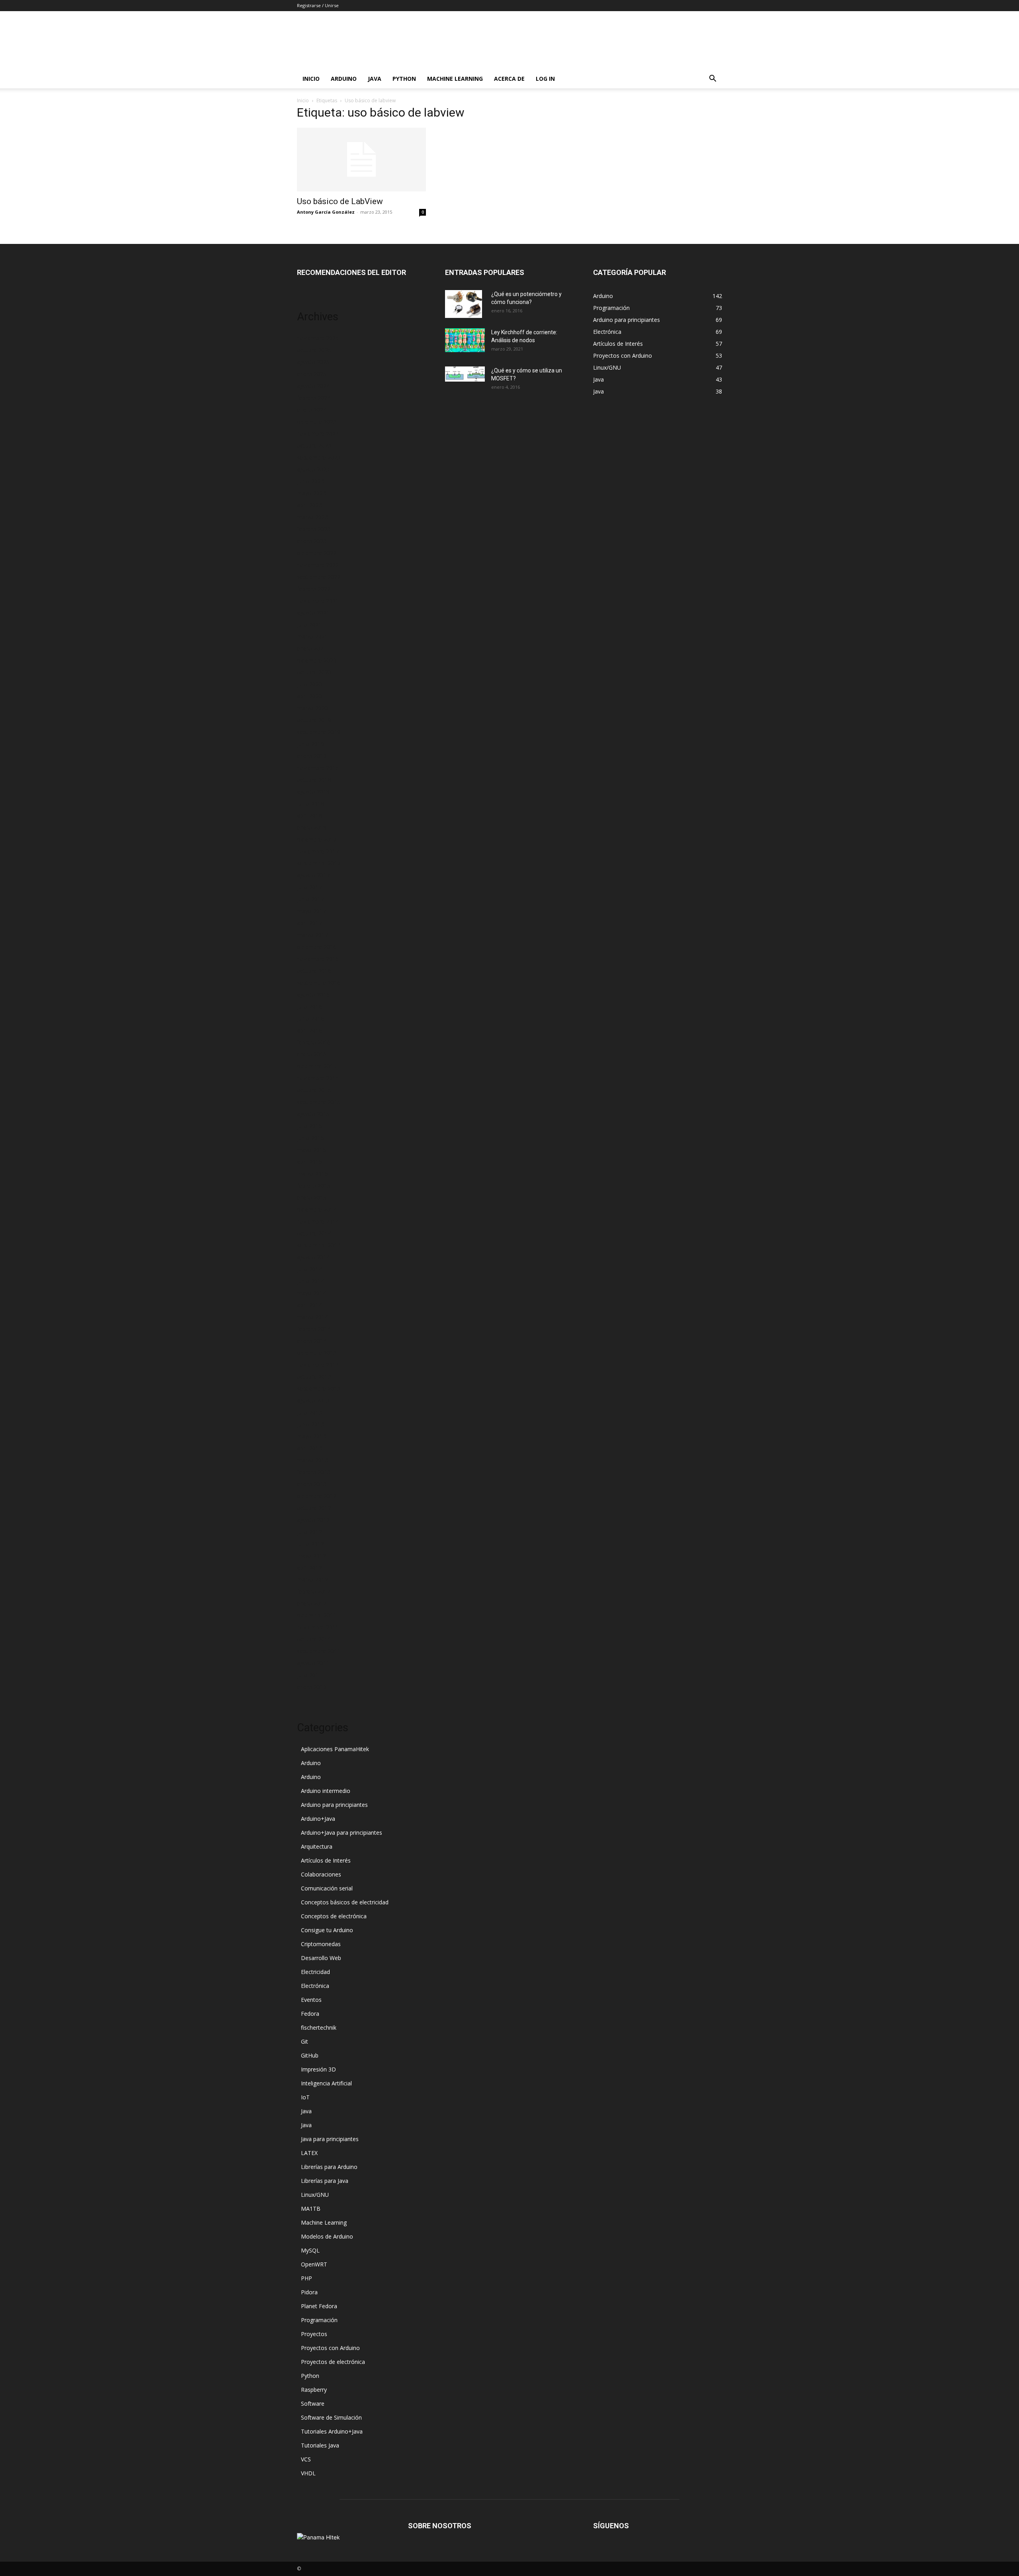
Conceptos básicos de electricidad (345, 1902)
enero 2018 (312, 827)
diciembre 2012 (317, 1496)
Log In (545, 79)
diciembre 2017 (317, 839)
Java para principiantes (330, 2139)
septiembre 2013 (319, 1388)
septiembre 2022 (319, 577)
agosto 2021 (313, 613)
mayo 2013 (311, 1436)
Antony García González (326, 212)
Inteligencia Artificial (326, 2083)
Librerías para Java (325, 2181)
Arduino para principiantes (334, 1805)
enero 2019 (312, 756)
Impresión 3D (318, 2069)
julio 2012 (309, 1532)
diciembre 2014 (317, 1209)
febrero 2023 (314, 529)
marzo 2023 (312, 517)
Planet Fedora (319, 2306)
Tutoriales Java (320, 2445)
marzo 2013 (312, 1460)
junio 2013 (310, 1424)
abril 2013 (309, 1448)
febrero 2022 (314, 589)
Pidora (309, 2292)
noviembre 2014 (318, 1221)
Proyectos (314, 2334)
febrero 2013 (314, 1472)
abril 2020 (309, 696)
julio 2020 (309, 684)
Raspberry (314, 2390)
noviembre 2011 (318, 1627)
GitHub (310, 2055)
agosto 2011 (313, 1663)
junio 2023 (310, 481)
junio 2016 (310, 1018)
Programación (319, 2320)
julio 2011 (309, 1675)
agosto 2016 (313, 995)
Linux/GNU (315, 2195)
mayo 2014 (311, 1293)
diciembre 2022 (317, 553)
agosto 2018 (313, 792)
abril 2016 (309, 1030)
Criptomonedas (321, 1944)
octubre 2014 (314, 1233)
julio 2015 (309, 1126)
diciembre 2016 (317, 947)
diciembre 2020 (317, 660)
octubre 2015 (314, 1090)
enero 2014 (312, 1341)
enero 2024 (312, 410)
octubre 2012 (314, 1508)
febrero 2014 (314, 1329)
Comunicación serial (327, 1888)
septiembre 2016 (319, 983)
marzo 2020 (312, 708)
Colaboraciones (321, 1874)
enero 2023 (312, 541)
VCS (306, 2459)
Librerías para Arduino (329, 2167)
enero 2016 (312, 1054)
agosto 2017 (313, 875)
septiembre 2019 (319, 732)
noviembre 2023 (318, 434)
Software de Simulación (331, 2417)
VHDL (308, 2473)
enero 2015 (312, 1197)
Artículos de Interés (326, 1860)
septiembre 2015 (319, 1102)
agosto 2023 (313, 469)
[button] (713, 79)
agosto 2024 (313, 386)
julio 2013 (309, 1412)
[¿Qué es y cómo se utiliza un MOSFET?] (465, 374)
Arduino (344, 79)
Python (404, 79)
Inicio (311, 79)
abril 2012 (309, 1568)
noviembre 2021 (318, 601)
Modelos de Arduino (327, 2236)
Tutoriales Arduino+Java (332, 2431)
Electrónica (315, 1986)
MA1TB (311, 2209)
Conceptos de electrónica (334, 1916)
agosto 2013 (313, 1400)
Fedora (310, 2014)
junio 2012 (310, 1544)
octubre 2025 (314, 350)
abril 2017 (309, 923)
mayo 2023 (311, 493)
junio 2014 (310, 1281)
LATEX (309, 2153)
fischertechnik (319, 2027)
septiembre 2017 (319, 863)
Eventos (311, 2000)
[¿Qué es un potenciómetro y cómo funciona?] (464, 304)
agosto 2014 (313, 1257)
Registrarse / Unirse (318, 5)
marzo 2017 (312, 935)
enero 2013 (312, 1484)
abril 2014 (309, 1305)
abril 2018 (309, 815)
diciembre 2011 (317, 1615)
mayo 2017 (311, 911)
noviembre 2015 (318, 1078)
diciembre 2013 (317, 1353)
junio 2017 (310, 899)
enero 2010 (312, 1687)
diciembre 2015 (317, 1066)
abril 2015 (309, 1162)
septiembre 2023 (319, 457)
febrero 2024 (314, 398)
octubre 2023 (314, 445)
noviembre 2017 (318, 851)
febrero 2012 (314, 1591)
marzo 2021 (312, 636)
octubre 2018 (314, 780)
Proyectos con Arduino (330, 2348)
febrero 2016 (314, 1042)
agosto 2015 (313, 1114)
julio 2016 (309, 1006)
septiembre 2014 (319, 1245)
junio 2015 (310, 1138)
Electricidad (315, 1972)
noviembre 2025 (318, 338)
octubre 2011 (314, 1639)
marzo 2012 (312, 1579)
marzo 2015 (312, 1174)
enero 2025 (312, 374)
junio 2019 (310, 744)
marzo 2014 (312, 1317)
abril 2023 (309, 505)
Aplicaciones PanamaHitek (335, 1749)
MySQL (310, 2250)
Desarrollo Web (321, 1958)
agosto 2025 (313, 362)
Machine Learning (455, 79)
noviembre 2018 (318, 768)
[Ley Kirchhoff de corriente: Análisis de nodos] (465, 340)
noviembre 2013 (318, 1365)
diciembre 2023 (317, 422)
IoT (305, 2097)
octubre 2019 (314, 720)
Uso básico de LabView (340, 201)
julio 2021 (309, 625)
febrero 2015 (314, 1186)
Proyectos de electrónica (333, 2362)
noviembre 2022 (318, 565)
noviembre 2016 (318, 959)
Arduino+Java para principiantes (342, 1833)
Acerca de (509, 79)
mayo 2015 (311, 1150)
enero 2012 (312, 1603)
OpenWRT (314, 2264)
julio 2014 (309, 1269)
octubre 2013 (314, 1377)
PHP (306, 2278)
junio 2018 (310, 804)
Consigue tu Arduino (327, 1930)
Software (313, 2404)
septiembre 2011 (319, 1651)
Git (305, 2041)
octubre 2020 (314, 672)
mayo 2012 (311, 1556)
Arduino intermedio (326, 1791)
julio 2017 (309, 887)
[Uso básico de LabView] (361, 160)
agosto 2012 (313, 1520)
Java (375, 79)
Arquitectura (317, 1846)
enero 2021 (312, 648)
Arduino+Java (318, 1819)
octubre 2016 (314, 971)
